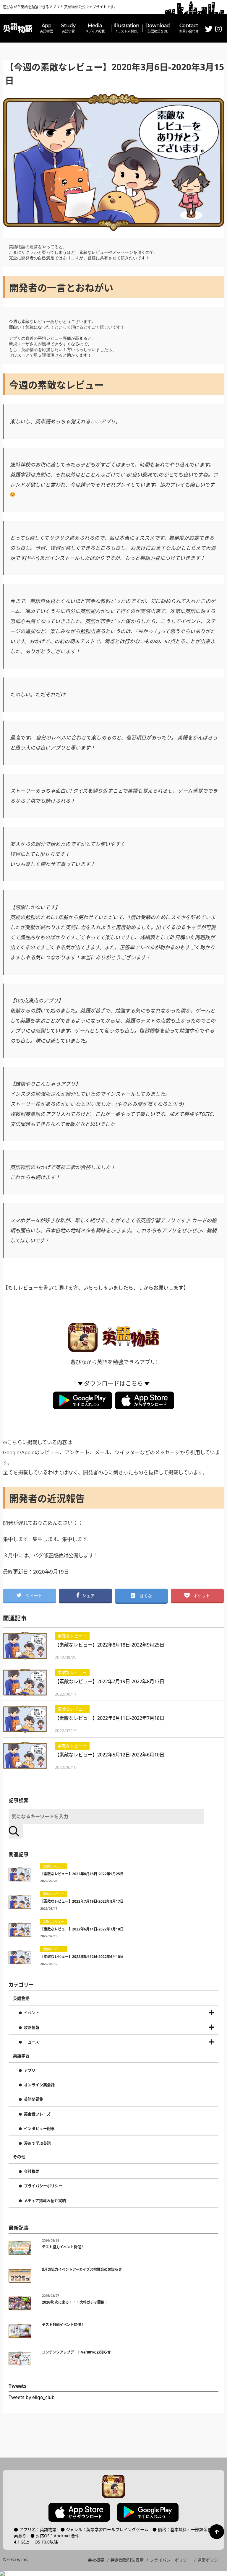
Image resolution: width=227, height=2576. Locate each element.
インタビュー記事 (39, 2129)
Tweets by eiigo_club (32, 2397)
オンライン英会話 (39, 2085)
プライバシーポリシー (43, 2186)
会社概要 (32, 2172)
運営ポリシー (210, 2560)
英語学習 (21, 2056)
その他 (19, 2157)
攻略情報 (32, 2028)
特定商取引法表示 (127, 2560)
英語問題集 (34, 2099)
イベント (32, 2013)
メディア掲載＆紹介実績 (45, 2201)
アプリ (30, 2070)
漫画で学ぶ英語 (37, 2143)
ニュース (31, 2042)
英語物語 (21, 1998)
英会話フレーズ (37, 2114)
